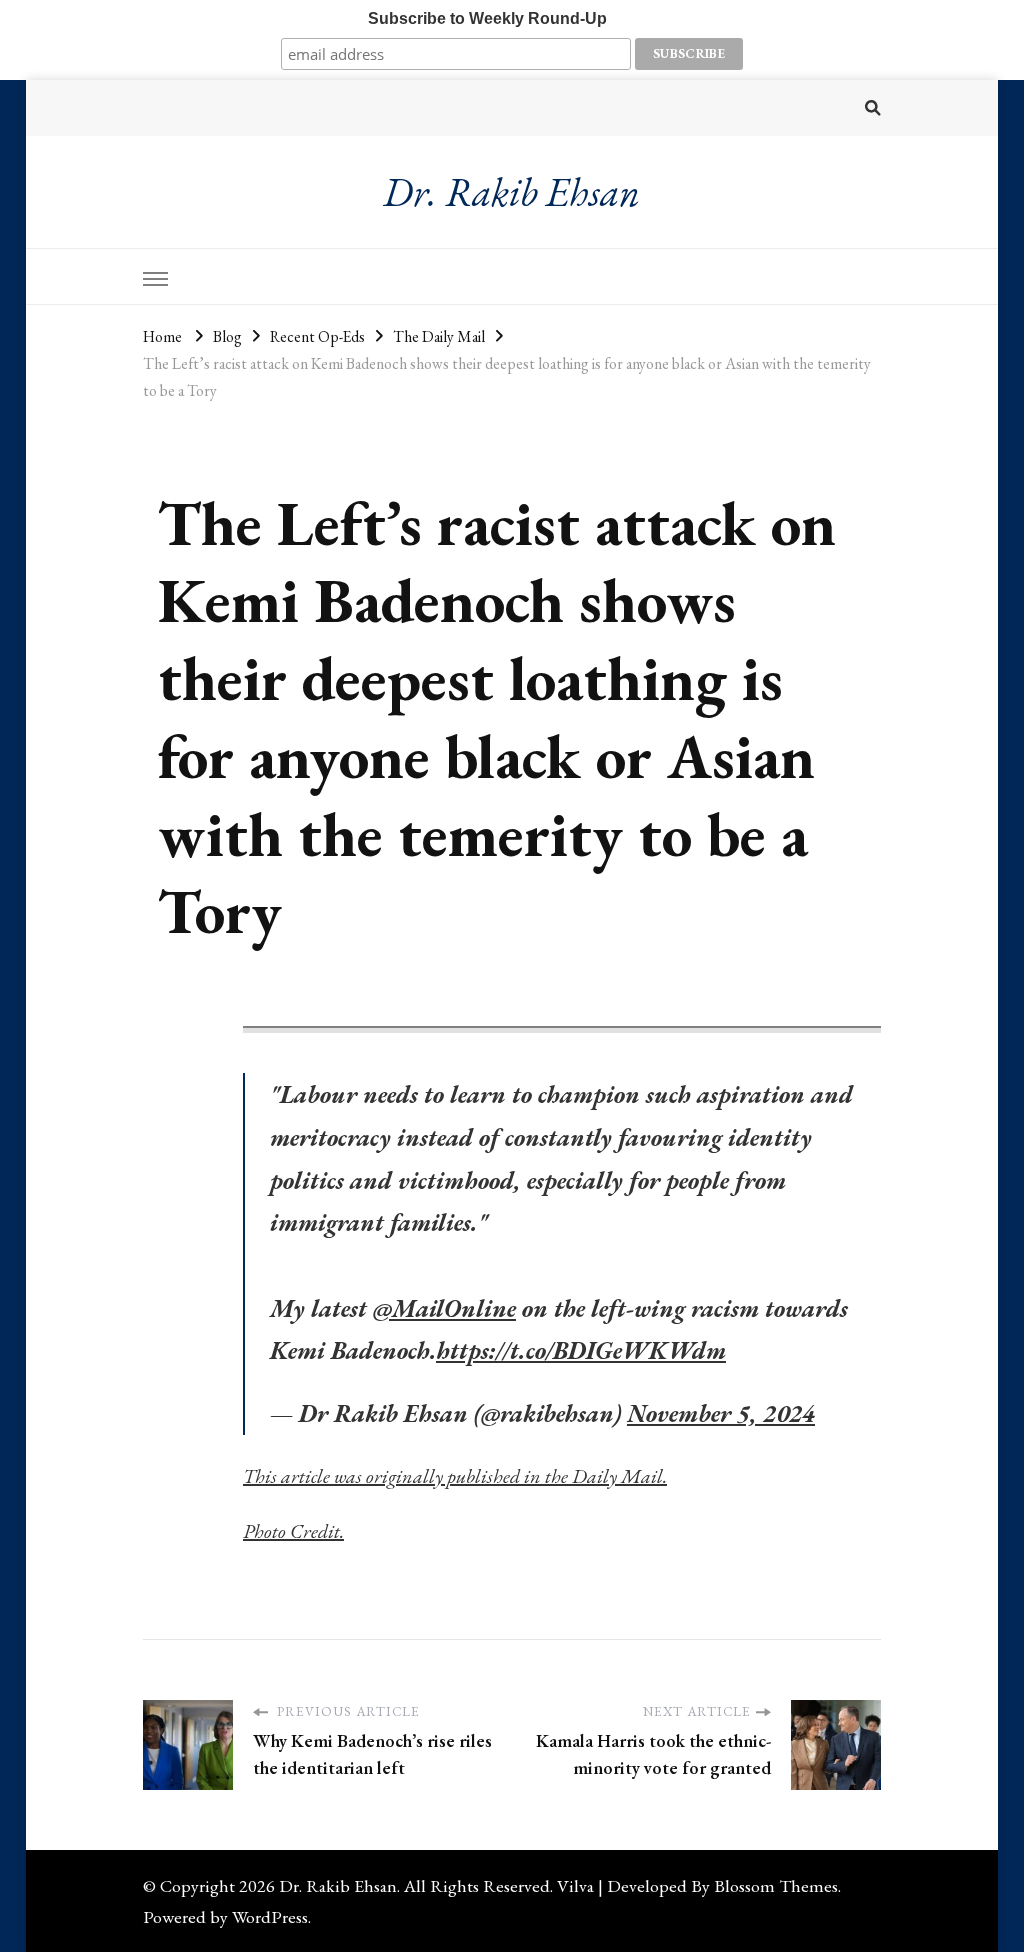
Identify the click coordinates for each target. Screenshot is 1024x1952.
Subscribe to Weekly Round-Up (487, 18)
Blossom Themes (776, 1885)
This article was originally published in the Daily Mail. (455, 1476)
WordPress (270, 1916)
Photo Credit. (293, 1531)
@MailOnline (444, 1308)
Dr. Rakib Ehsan (511, 192)
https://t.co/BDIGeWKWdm (581, 1350)
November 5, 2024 (721, 1413)
